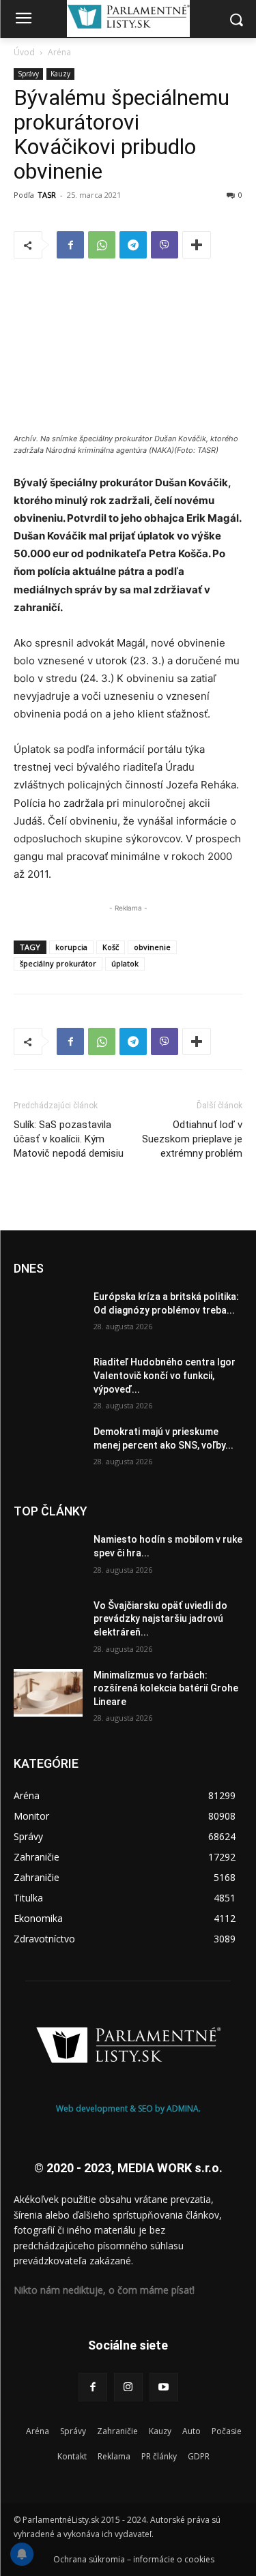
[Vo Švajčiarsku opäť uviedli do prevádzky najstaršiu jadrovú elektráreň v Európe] (48, 1623)
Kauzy (60, 74)
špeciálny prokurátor (58, 963)
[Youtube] (164, 2387)
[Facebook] (70, 245)
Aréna (59, 52)
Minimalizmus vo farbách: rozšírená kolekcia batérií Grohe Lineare (166, 1688)
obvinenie (152, 947)
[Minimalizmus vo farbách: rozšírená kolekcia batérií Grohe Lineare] (48, 1693)
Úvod (24, 52)
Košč (111, 947)
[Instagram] (128, 2387)
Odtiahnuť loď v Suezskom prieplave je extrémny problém (192, 1139)
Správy (28, 74)
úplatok (125, 963)
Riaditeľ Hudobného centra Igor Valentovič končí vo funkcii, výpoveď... (165, 1375)
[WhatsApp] (102, 245)
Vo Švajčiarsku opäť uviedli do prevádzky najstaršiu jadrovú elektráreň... (160, 1619)
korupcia (71, 947)
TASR (47, 195)
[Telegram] (133, 245)
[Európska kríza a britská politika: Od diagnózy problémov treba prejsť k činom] (48, 1314)
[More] (197, 245)
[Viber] (165, 245)
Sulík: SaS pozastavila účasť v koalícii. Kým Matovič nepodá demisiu (69, 1139)
